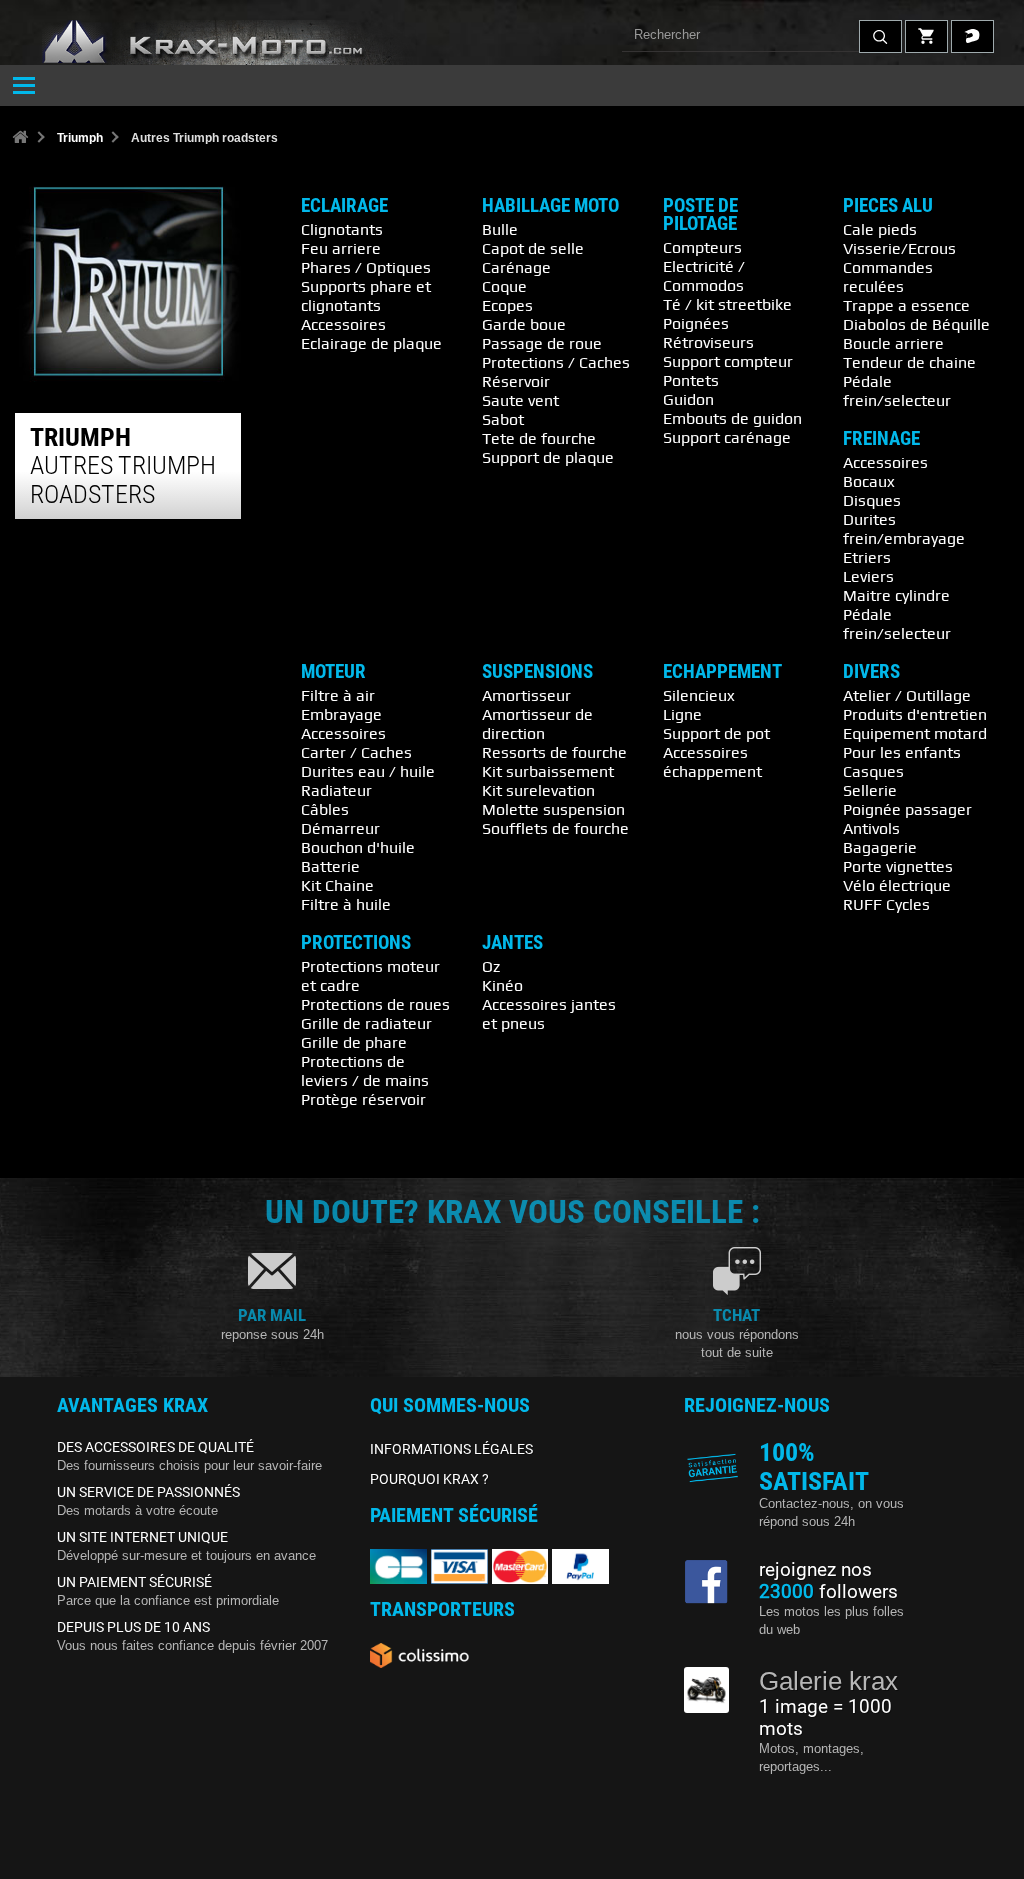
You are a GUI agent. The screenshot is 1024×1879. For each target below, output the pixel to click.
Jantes (512, 943)
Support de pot (716, 733)
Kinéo (502, 985)
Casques (873, 771)
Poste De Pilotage (700, 215)
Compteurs (702, 247)
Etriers (867, 557)
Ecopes (507, 305)
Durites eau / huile (368, 771)
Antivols (871, 828)
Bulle (500, 229)
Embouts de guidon (732, 418)
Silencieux (699, 695)
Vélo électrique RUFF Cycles (897, 894)
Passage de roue (542, 343)
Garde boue (524, 324)
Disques (872, 500)
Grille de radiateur (366, 1023)
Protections (356, 943)
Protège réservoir (363, 1099)
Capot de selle (533, 248)
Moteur (333, 672)
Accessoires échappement (712, 761)
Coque (504, 286)
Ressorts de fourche (554, 752)
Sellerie (870, 790)
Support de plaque (548, 457)
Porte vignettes (898, 866)
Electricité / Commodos (704, 275)
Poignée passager (907, 809)
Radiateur (336, 790)
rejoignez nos (815, 1570)
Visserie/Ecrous (899, 248)
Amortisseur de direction (537, 723)
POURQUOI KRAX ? (429, 1479)
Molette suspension (553, 809)
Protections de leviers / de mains (365, 1070)
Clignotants (342, 229)
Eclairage (344, 206)
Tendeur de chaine (909, 362)
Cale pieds (880, 229)
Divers (871, 672)
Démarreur (340, 828)
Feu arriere (341, 248)
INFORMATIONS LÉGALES (451, 1449)
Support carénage (727, 437)
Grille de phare (354, 1042)
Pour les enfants (902, 752)
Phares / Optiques (366, 267)
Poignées (696, 323)
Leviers (868, 576)
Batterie (330, 866)
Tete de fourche (539, 438)
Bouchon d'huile (358, 847)
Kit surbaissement (548, 771)
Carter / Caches (356, 752)
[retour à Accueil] (20, 138)
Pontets (691, 380)
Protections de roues (375, 1004)
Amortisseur (526, 695)
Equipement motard (915, 733)
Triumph (80, 138)
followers (828, 1592)
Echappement (722, 672)
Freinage (881, 439)
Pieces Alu (888, 206)
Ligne (682, 714)
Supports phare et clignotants (366, 295)
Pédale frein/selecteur (897, 390)
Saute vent (520, 400)
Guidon (688, 399)
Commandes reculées (888, 276)
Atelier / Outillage (907, 695)
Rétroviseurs (708, 342)
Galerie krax (828, 1681)
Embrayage (341, 714)
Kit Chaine (337, 885)
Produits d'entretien (915, 714)
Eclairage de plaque (371, 343)
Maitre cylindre (896, 595)
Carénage (516, 267)
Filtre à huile (346, 904)
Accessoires (343, 324)
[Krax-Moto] (230, 42)
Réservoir (516, 381)
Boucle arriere (893, 343)
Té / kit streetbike (727, 304)
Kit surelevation (538, 790)
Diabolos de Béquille (916, 324)
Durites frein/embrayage (904, 528)
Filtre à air (338, 695)
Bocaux (869, 481)
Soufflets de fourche (555, 828)
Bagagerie (880, 847)
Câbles (325, 809)
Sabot (503, 419)
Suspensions (537, 672)
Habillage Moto (550, 206)
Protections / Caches (556, 362)
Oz (491, 966)
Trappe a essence (906, 305)
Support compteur (728, 361)
